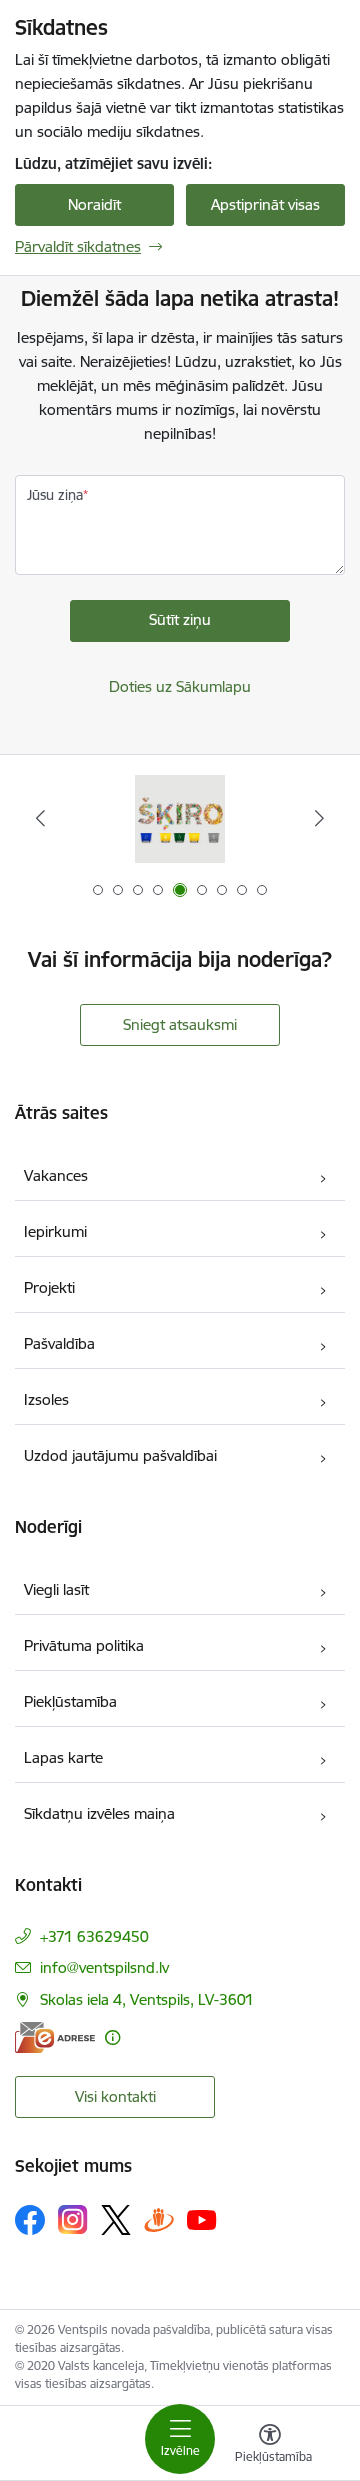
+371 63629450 (94, 1936)
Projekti (49, 1287)
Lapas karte (63, 1757)
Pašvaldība (59, 1343)
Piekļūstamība (70, 1701)
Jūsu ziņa (55, 495)
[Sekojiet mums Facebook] (30, 2220)
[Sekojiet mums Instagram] (73, 2219)
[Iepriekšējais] (40, 818)
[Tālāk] (319, 818)
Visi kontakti (115, 2096)
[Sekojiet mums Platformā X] (116, 2220)
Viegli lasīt (56, 1589)
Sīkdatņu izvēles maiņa (99, 1813)
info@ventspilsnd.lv (104, 1967)
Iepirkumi (55, 1231)
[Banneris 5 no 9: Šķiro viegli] (180, 818)
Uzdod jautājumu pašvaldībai (120, 1455)
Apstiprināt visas (265, 204)
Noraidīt (94, 204)
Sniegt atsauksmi (180, 1024)
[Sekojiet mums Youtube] (202, 2219)
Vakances (56, 1175)
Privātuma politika (84, 1645)
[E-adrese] (55, 2037)
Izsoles (46, 1399)
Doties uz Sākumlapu (180, 686)
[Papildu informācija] (112, 2037)
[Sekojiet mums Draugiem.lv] (159, 2219)
